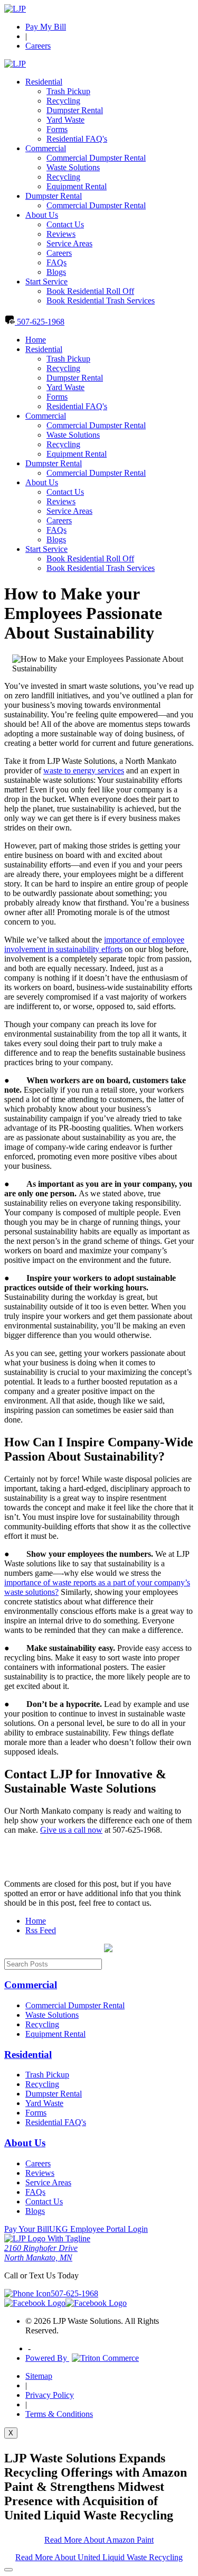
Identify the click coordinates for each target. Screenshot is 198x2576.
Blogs (56, 272)
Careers (38, 46)
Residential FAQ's (77, 139)
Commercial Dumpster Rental (96, 158)
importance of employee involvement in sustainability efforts (94, 944)
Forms (57, 129)
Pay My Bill (46, 27)
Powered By (47, 2358)
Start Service (46, 281)
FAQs (56, 262)
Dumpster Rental (75, 110)
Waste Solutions (73, 167)
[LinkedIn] (96, 2303)
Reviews (61, 234)
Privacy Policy (50, 2395)
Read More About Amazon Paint (99, 2540)
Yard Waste (65, 120)
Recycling (63, 101)
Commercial (46, 148)
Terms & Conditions (59, 2414)
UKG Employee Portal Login (98, 2229)
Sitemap (39, 2376)
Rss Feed (41, 1930)
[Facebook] (35, 2303)
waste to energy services (84, 770)
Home (36, 340)
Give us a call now (71, 1830)
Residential (44, 82)
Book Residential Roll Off (90, 291)
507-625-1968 (40, 322)
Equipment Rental (77, 186)
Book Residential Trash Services (101, 301)
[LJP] (15, 9)
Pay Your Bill (27, 2229)
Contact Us (65, 224)
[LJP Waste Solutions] (47, 2238)
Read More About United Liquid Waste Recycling (99, 2557)
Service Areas (69, 243)
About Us (42, 215)
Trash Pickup (68, 91)
